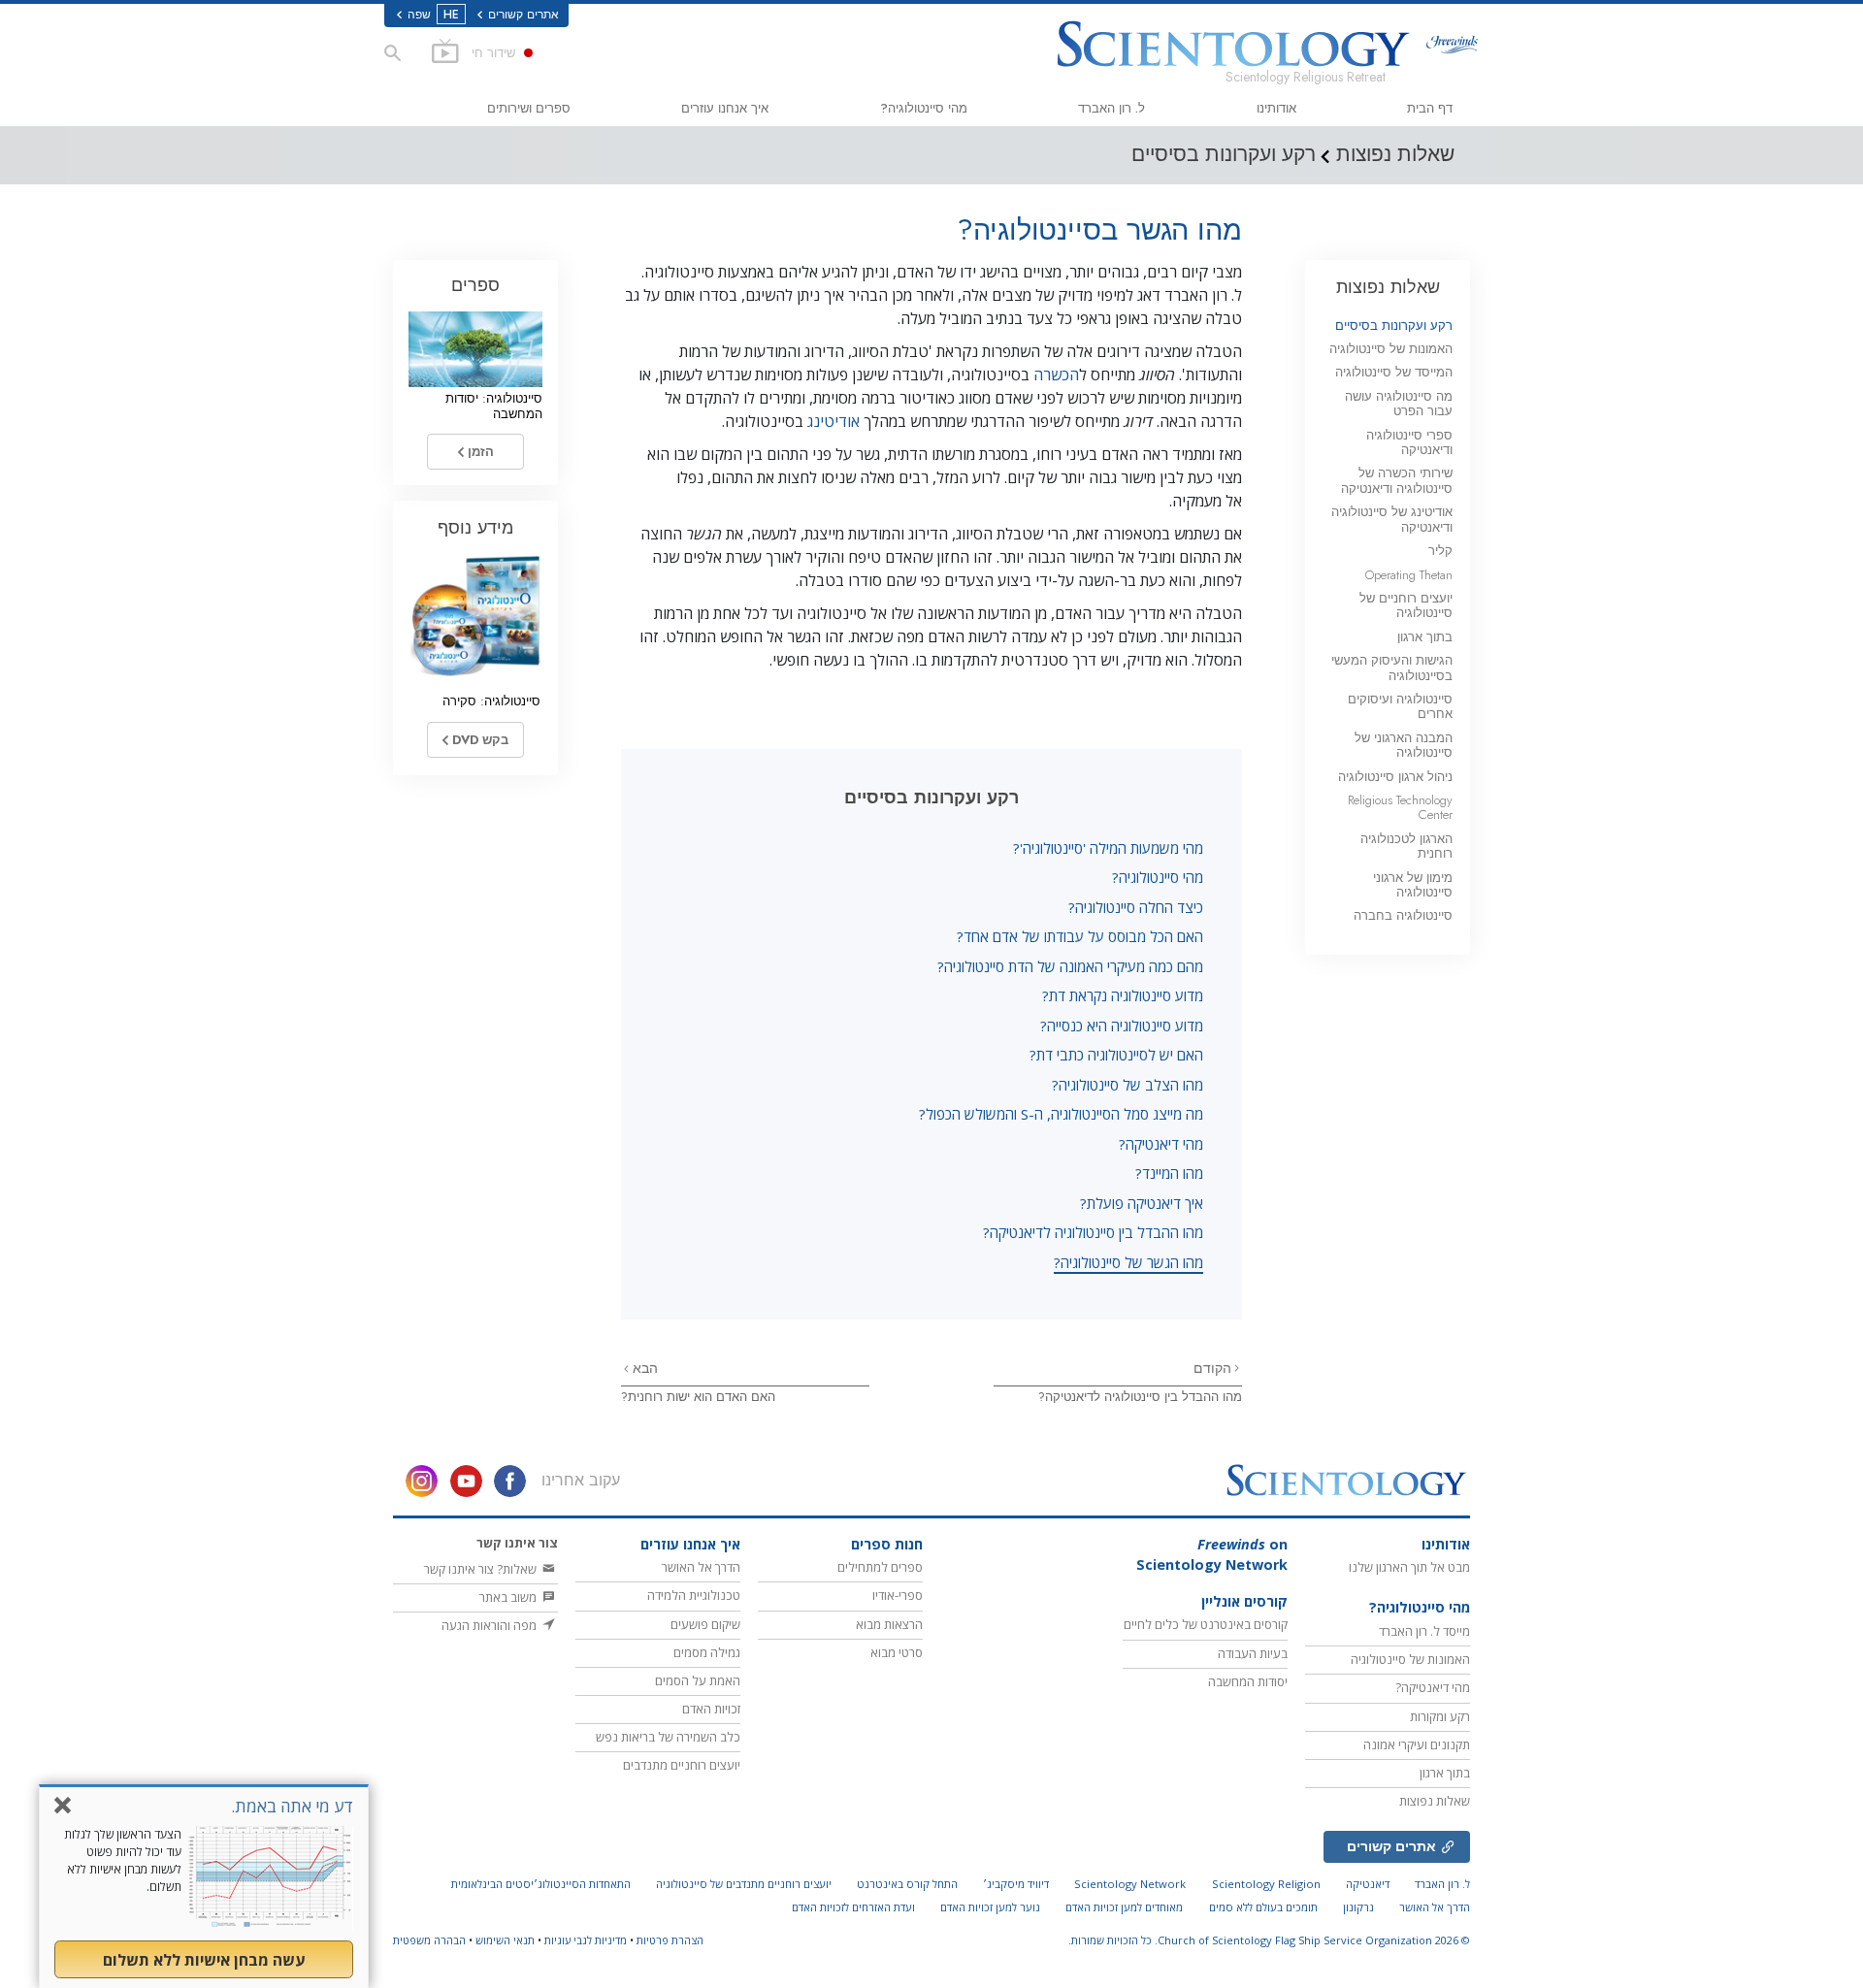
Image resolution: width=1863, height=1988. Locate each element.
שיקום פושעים (705, 1624)
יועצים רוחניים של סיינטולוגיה (1406, 605)
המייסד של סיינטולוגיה (1394, 372)
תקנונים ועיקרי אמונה (1417, 1744)
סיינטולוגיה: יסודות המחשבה (494, 406)
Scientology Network (1130, 1884)
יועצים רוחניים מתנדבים (682, 1765)
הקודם (1212, 1368)
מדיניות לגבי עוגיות (586, 1940)
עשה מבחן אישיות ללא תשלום (204, 1960)
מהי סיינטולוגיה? (924, 108)
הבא (643, 1368)
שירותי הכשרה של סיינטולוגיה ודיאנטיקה (1397, 480)
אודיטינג (833, 421)
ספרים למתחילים (880, 1567)
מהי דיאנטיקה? (1161, 1144)
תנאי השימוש (505, 1940)
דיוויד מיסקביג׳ (1016, 1884)
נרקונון (1358, 1907)
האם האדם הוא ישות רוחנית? (698, 1397)
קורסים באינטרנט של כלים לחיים (1206, 1624)
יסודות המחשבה (1248, 1681)
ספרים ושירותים (529, 108)
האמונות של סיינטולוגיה (1391, 349)
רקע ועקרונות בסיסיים (1394, 326)
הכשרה (1056, 375)
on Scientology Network (1212, 1555)
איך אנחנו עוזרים (725, 108)
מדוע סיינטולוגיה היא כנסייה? (1122, 1026)
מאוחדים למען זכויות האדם (1124, 1907)
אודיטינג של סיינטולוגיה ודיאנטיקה (1392, 519)
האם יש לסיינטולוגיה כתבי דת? (1116, 1055)
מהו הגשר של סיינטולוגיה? (1128, 1262)
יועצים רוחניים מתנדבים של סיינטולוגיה (744, 1884)
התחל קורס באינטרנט (907, 1884)
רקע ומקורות (1440, 1716)
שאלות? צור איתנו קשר (482, 1569)
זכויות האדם (711, 1709)
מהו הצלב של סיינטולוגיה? (1128, 1085)
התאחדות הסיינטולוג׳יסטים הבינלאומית (541, 1884)
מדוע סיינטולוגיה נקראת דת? (1123, 995)
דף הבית (1430, 108)
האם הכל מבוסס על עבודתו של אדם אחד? (1080, 936)
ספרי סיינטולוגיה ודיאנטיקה (1409, 442)
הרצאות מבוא (889, 1624)
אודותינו (1276, 108)
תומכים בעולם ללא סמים (1263, 1907)
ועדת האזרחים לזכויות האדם (853, 1907)
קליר (1440, 551)
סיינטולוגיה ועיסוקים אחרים (1400, 706)
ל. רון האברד (1111, 108)
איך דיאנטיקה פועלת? (1142, 1203)
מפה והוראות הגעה (490, 1625)
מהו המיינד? (1169, 1173)
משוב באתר (509, 1597)
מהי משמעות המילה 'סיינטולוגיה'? (1108, 848)
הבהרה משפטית (429, 1940)
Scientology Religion (1266, 1884)
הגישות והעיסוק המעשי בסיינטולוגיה (1392, 668)
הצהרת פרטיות (670, 1940)
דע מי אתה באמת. (292, 1806)
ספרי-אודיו (898, 1595)
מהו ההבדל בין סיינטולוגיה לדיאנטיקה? (1093, 1232)
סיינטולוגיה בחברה (1403, 915)
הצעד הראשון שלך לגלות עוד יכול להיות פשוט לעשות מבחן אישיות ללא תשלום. (123, 1860)
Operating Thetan (1409, 575)
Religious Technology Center (1400, 807)
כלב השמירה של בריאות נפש (668, 1737)
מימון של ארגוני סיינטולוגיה (1413, 885)
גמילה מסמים (707, 1652)
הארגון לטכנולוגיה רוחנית (1406, 846)
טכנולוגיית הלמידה (694, 1595)
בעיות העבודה (1253, 1653)
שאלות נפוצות (1388, 287)
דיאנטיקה (1368, 1884)
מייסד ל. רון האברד (1424, 1631)
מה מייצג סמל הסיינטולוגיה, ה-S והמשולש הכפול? (1061, 1114)
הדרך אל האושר (701, 1567)
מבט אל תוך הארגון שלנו (1409, 1567)
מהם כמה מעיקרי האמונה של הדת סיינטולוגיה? (1070, 966)
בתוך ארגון (1425, 637)
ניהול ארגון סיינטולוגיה (1395, 777)
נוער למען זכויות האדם (990, 1907)
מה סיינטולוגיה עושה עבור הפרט (1399, 404)
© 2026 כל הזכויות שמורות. (1269, 1940)
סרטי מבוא (897, 1652)
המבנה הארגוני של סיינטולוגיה (1404, 745)
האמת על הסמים (698, 1680)
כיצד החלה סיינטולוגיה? (1136, 907)
